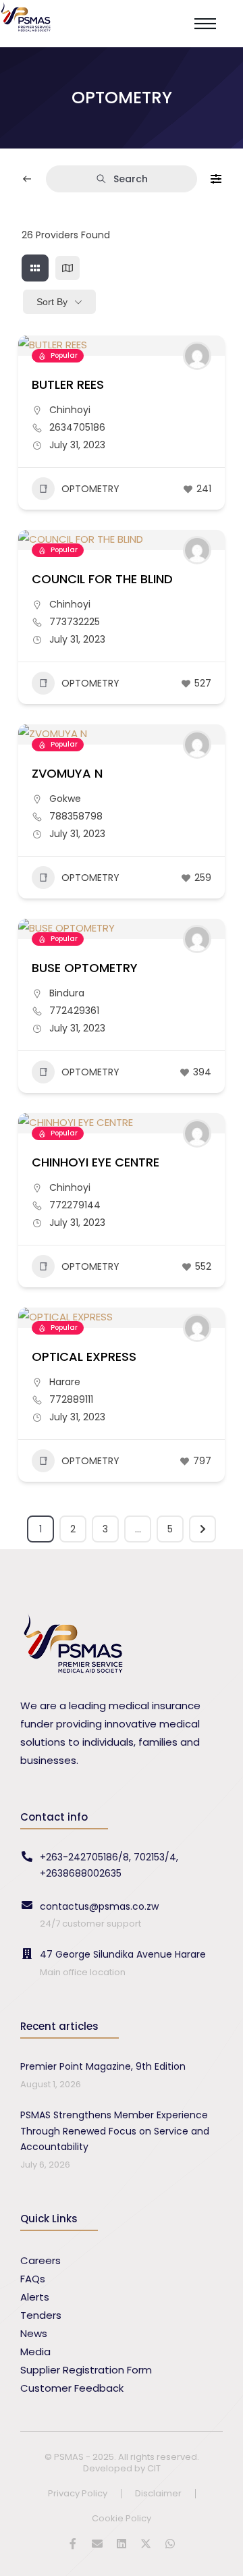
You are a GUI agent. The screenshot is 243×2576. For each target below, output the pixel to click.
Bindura (67, 993)
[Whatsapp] (170, 2544)
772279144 (75, 1205)
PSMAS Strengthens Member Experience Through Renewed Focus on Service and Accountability (115, 2131)
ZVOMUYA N (67, 773)
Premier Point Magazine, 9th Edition (103, 2066)
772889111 (71, 1399)
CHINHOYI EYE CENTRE (96, 1162)
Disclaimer (158, 2494)
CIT (154, 2468)
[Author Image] (197, 356)
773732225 (75, 622)
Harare (65, 1382)
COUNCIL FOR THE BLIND (102, 579)
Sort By (52, 302)
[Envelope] (97, 2544)
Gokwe (65, 799)
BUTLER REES (68, 384)
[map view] (67, 268)
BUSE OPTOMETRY (85, 968)
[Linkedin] (122, 2544)
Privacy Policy (78, 2494)
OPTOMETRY (90, 489)
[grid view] (35, 268)
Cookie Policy (122, 2519)
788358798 (76, 816)
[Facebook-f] (73, 2544)
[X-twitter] (146, 2544)
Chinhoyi (70, 410)
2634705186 (77, 427)
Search (131, 179)
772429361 (74, 1011)
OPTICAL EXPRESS (84, 1357)
